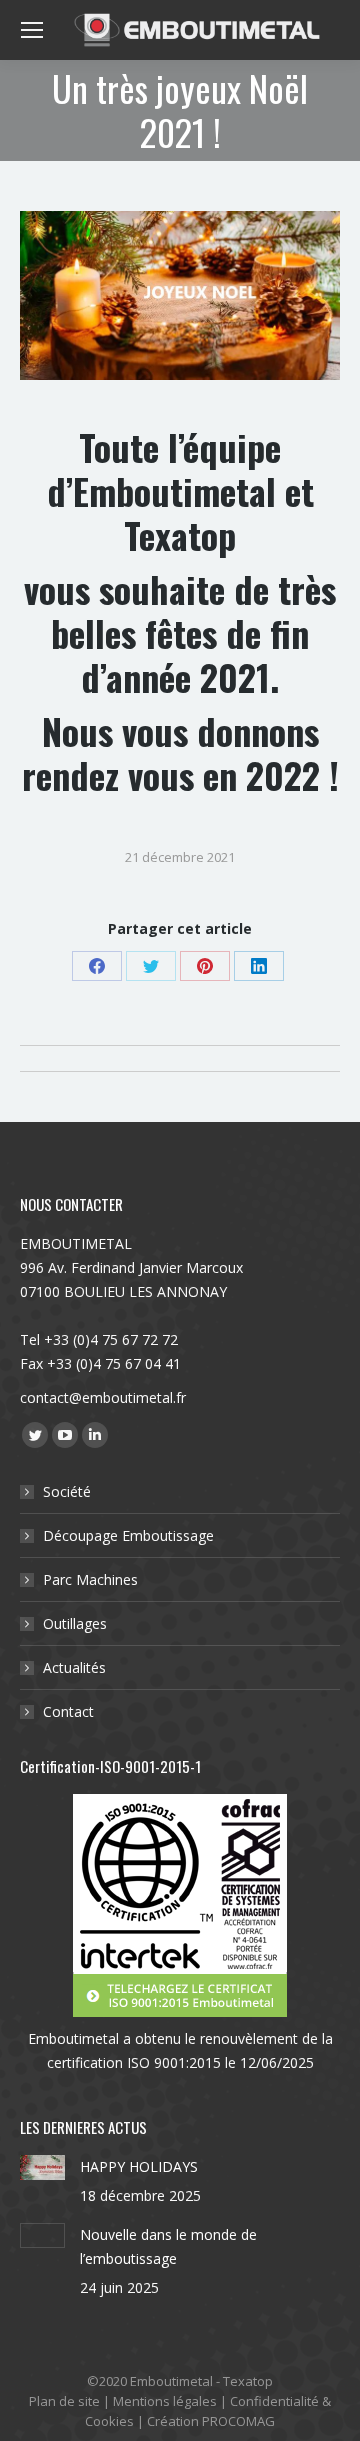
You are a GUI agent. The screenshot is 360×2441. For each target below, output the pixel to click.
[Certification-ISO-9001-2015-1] (180, 1905)
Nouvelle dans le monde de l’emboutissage (168, 2246)
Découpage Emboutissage (128, 1535)
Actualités (74, 1667)
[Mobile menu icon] (32, 30)
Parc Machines (90, 1579)
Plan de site (64, 2401)
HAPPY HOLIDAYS (139, 2166)
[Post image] (42, 2167)
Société (67, 1491)
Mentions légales (165, 2401)
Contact (68, 1711)
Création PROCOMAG (211, 2421)
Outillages (75, 1623)
